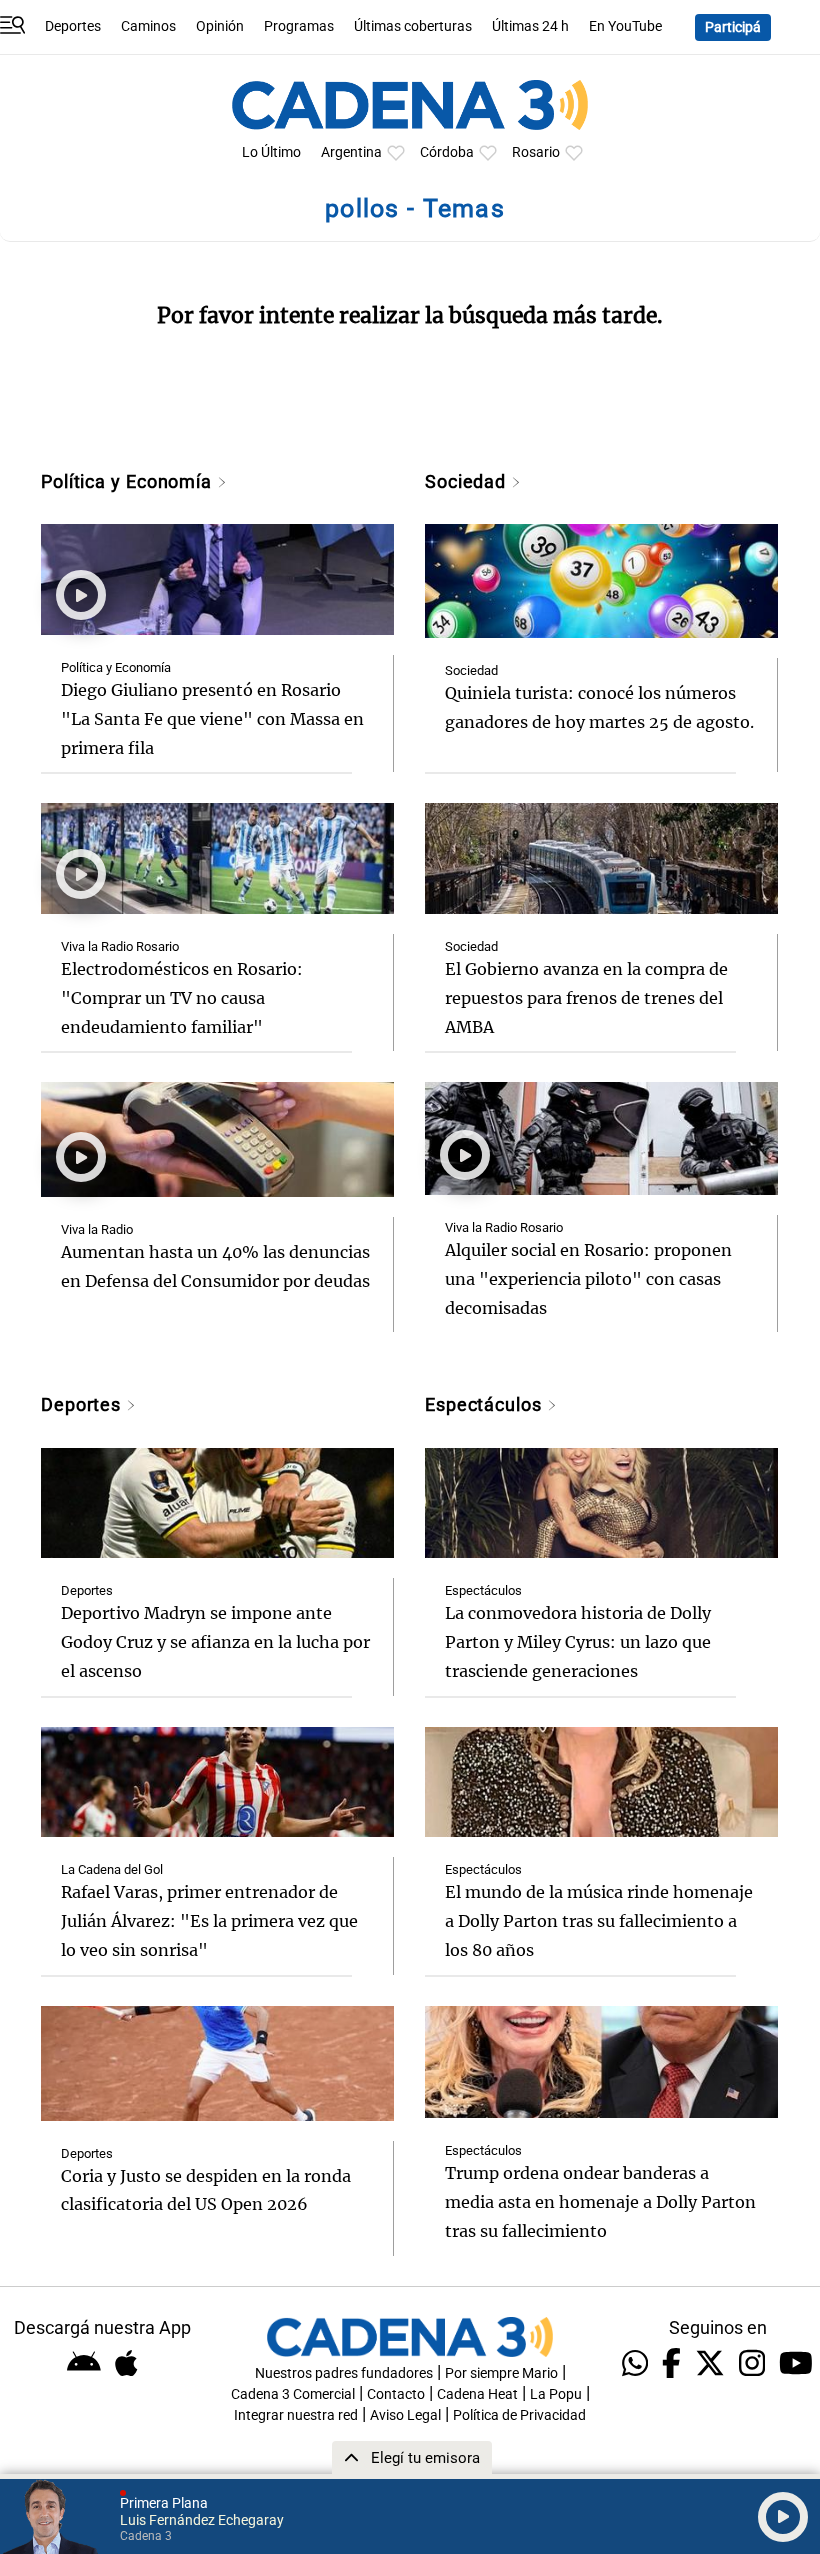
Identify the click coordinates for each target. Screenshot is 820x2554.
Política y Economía (129, 481)
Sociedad (468, 481)
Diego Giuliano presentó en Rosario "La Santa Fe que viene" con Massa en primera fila (212, 719)
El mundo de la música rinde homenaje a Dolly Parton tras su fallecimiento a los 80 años (599, 1921)
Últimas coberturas (413, 26)
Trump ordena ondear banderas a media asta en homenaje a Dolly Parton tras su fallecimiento (600, 2202)
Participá (733, 27)
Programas (299, 26)
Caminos (148, 26)
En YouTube (625, 26)
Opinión (220, 26)
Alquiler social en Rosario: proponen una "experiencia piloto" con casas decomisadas (588, 1279)
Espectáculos (486, 1404)
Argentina (351, 152)
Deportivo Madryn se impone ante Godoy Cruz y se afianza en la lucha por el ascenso (215, 1642)
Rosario (536, 152)
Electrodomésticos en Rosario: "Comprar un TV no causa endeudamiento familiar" (182, 998)
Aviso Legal (405, 2415)
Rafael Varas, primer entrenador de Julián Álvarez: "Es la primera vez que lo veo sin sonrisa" (209, 1921)
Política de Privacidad (519, 2415)
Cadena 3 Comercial (293, 2394)
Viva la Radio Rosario (120, 946)
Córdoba (447, 152)
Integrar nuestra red (296, 2415)
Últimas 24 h (530, 26)
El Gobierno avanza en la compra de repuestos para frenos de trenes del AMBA (586, 998)
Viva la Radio (97, 1229)
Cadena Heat (477, 2394)
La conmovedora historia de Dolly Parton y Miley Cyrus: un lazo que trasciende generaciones (578, 1642)
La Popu (556, 2394)
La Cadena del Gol (112, 1869)
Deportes (73, 26)
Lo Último (271, 152)
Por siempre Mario (501, 2373)
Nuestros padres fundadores (344, 2373)
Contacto (396, 2394)
